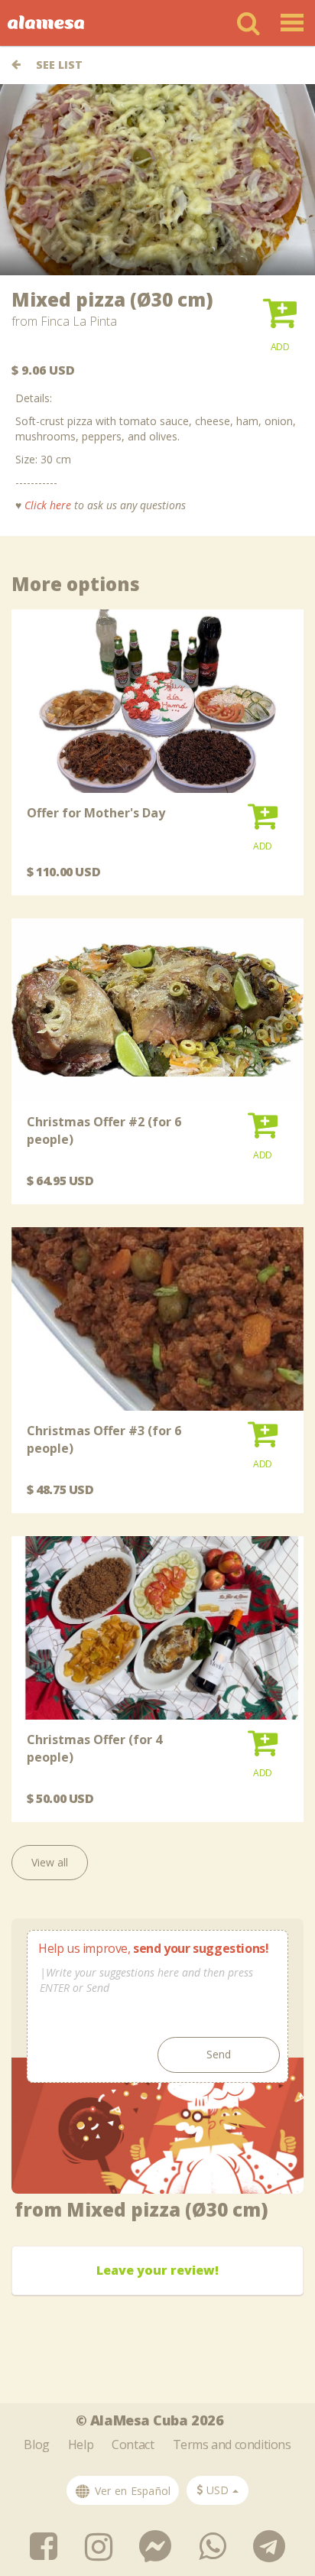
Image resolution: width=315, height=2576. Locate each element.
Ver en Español (131, 2491)
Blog (36, 2444)
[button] (280, 320)
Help (81, 2444)
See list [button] (58, 65)
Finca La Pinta (79, 321)
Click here (48, 505)
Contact (133, 2444)
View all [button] (50, 1862)
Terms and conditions (232, 2444)
